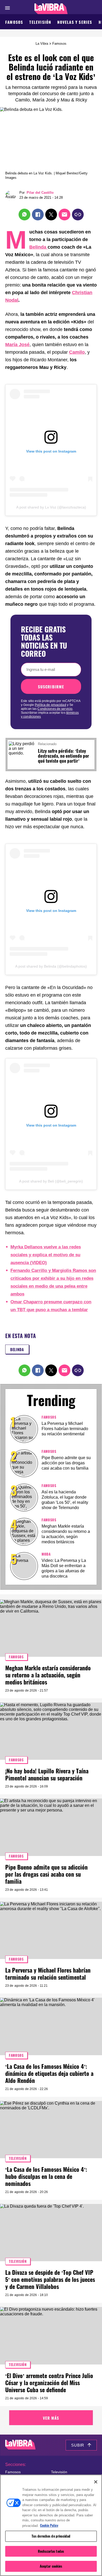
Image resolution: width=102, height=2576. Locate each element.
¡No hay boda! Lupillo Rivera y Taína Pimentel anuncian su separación (47, 1774)
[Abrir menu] (7, 8)
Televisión (40, 22)
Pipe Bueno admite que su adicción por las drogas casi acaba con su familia (66, 1463)
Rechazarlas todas (51, 2551)
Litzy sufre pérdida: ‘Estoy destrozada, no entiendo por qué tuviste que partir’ (64, 756)
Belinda (38, 247)
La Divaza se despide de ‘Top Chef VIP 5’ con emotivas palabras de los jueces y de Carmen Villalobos (50, 2279)
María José (17, 345)
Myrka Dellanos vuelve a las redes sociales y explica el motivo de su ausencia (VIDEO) (46, 1255)
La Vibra (42, 44)
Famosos (14, 22)
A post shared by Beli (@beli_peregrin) (51, 1181)
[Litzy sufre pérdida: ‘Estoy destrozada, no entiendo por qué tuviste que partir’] (22, 744)
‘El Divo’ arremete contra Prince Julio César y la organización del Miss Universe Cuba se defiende (49, 2383)
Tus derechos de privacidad (51, 2536)
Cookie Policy (49, 2525)
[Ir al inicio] (20, 2445)
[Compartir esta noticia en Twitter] (51, 215)
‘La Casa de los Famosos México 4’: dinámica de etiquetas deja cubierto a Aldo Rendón (49, 2073)
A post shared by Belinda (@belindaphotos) (51, 966)
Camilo (77, 352)
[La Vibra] (51, 9)
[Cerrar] (96, 2482)
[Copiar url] (78, 215)
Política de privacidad (50, 705)
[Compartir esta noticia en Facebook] (38, 215)
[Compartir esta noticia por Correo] (64, 215)
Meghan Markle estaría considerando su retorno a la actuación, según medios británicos (48, 1675)
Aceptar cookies (51, 2566)
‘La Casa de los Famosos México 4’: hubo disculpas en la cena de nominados (46, 2176)
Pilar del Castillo (40, 193)
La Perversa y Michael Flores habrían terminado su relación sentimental (65, 1429)
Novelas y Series (75, 22)
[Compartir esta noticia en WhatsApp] (24, 215)
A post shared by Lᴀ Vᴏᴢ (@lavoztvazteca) (51, 507)
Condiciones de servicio (55, 709)
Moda (46, 1554)
